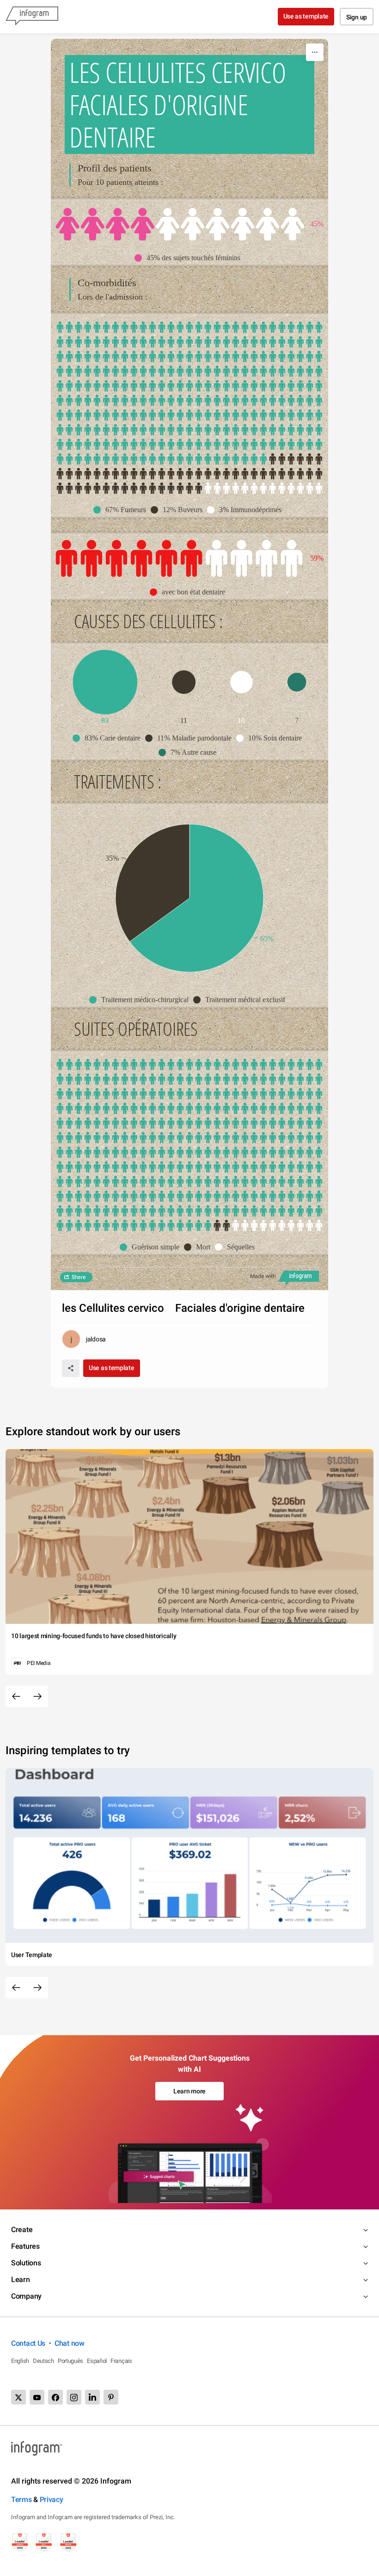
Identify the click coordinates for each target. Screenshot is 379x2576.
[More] (315, 52)
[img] (105, 224)
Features (25, 2246)
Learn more (189, 2091)
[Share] (71, 1368)
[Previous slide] (16, 1696)
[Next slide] (37, 1696)
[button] (190, 258)
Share (79, 1277)
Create (22, 2230)
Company (26, 2296)
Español (97, 2361)
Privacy (52, 2500)
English (20, 2361)
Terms (21, 2500)
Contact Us (28, 2343)
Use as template (306, 16)
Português (70, 2361)
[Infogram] (32, 17)
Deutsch (43, 2361)
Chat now (70, 2343)
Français (121, 2361)
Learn (21, 2279)
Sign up (357, 17)
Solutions (26, 2263)
